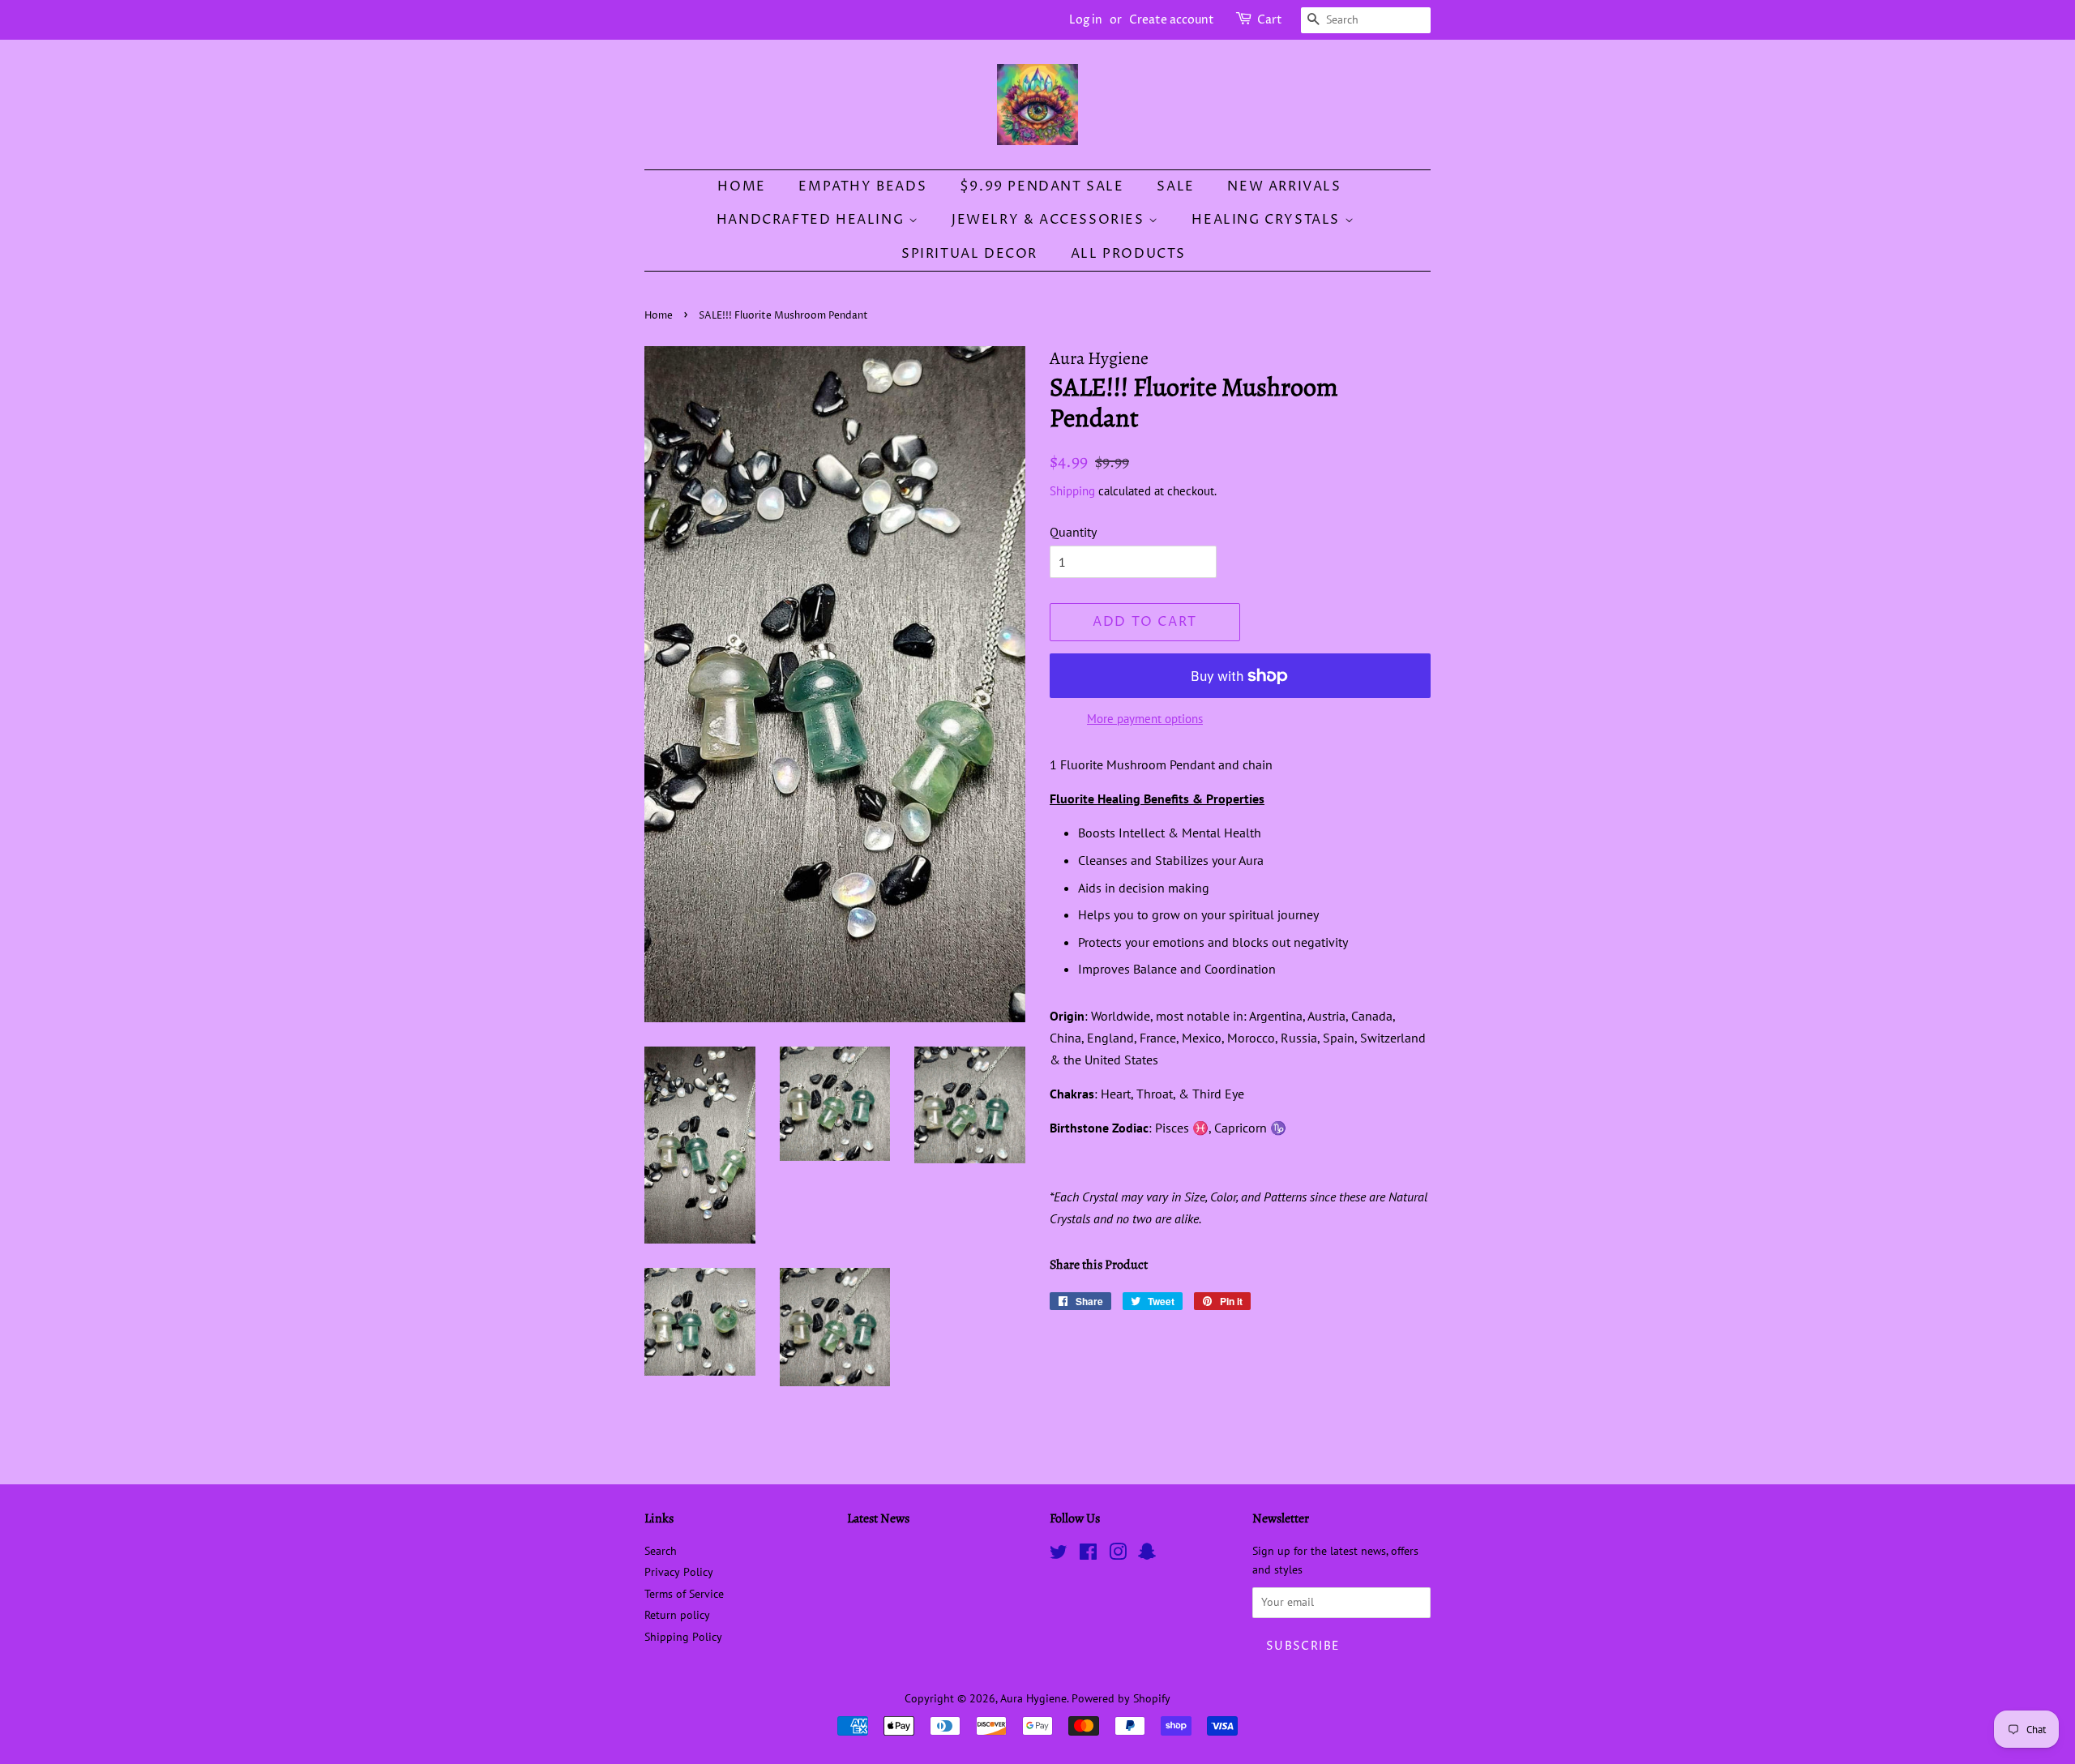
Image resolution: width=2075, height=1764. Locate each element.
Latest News (878, 1518)
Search (661, 1551)
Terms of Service (684, 1594)
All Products (1128, 254)
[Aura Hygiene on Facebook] (1088, 1555)
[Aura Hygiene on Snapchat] (1147, 1555)
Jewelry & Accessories (1050, 220)
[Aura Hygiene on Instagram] (1118, 1555)
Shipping (1072, 491)
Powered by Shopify (1121, 1698)
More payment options (1145, 719)
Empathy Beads (862, 186)
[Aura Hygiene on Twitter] (1059, 1555)
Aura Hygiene (1033, 1698)
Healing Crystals (1268, 220)
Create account (1172, 20)
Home (741, 186)
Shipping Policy (683, 1637)
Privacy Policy (679, 1572)
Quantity (1073, 532)
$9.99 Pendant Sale (1042, 186)
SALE (1175, 186)
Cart (1270, 20)
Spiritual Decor (969, 254)
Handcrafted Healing (813, 220)
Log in (1086, 20)
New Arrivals (1284, 186)
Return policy (677, 1615)
